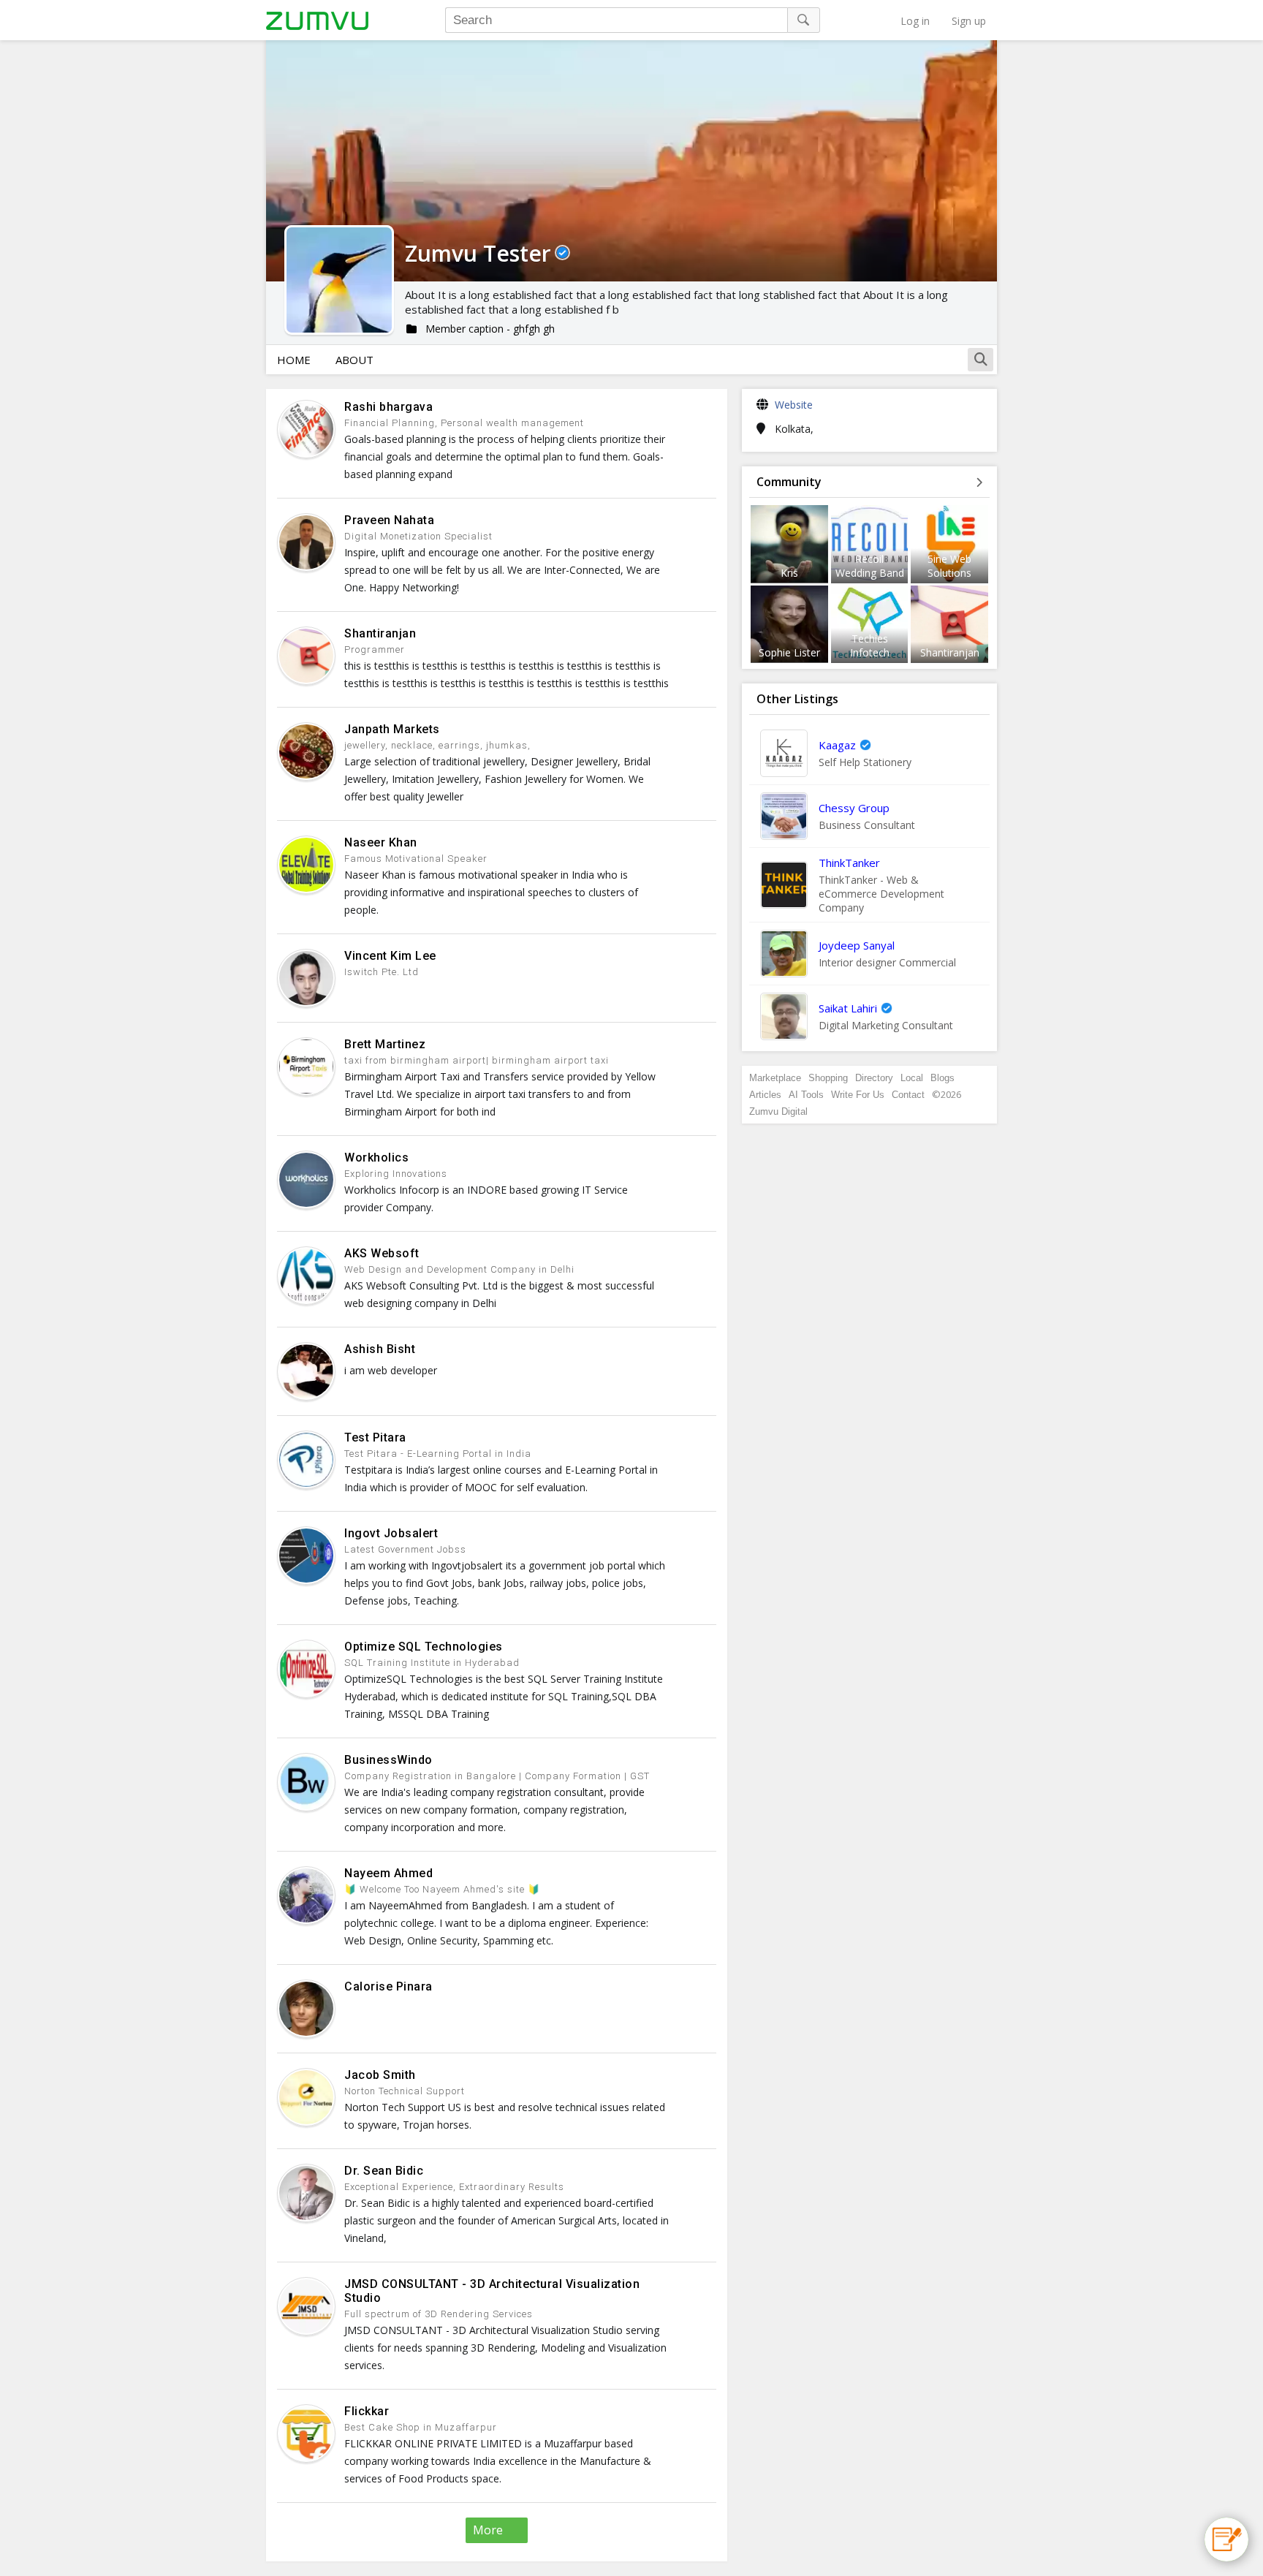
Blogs (942, 1078)
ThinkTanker (849, 863)
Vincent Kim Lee (390, 956)
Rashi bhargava (388, 407)
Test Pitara (375, 1437)
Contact (908, 1095)
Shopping (828, 1078)
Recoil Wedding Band (870, 566)
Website (794, 405)
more (488, 2530)
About (354, 360)
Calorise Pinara (388, 1986)
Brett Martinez (385, 1044)
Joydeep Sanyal (857, 945)
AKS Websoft (382, 1253)
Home (294, 360)
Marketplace (775, 1078)
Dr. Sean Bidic (384, 2171)
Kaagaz (837, 745)
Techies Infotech (870, 645)
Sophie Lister (789, 652)
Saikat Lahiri (848, 1008)
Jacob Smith (380, 2075)
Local (912, 1078)
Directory (874, 1078)
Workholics (376, 1158)
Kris (789, 573)
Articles (765, 1095)
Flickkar (367, 2411)
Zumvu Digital (778, 1111)
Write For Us (858, 1095)
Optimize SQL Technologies (424, 1647)
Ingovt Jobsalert (391, 1533)
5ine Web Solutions (949, 566)
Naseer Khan (381, 842)
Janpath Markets (392, 729)
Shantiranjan (380, 633)
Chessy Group (854, 808)
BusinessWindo (388, 1760)
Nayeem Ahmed (388, 1873)
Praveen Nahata (389, 520)
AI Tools (806, 1095)
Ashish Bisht (380, 1349)
